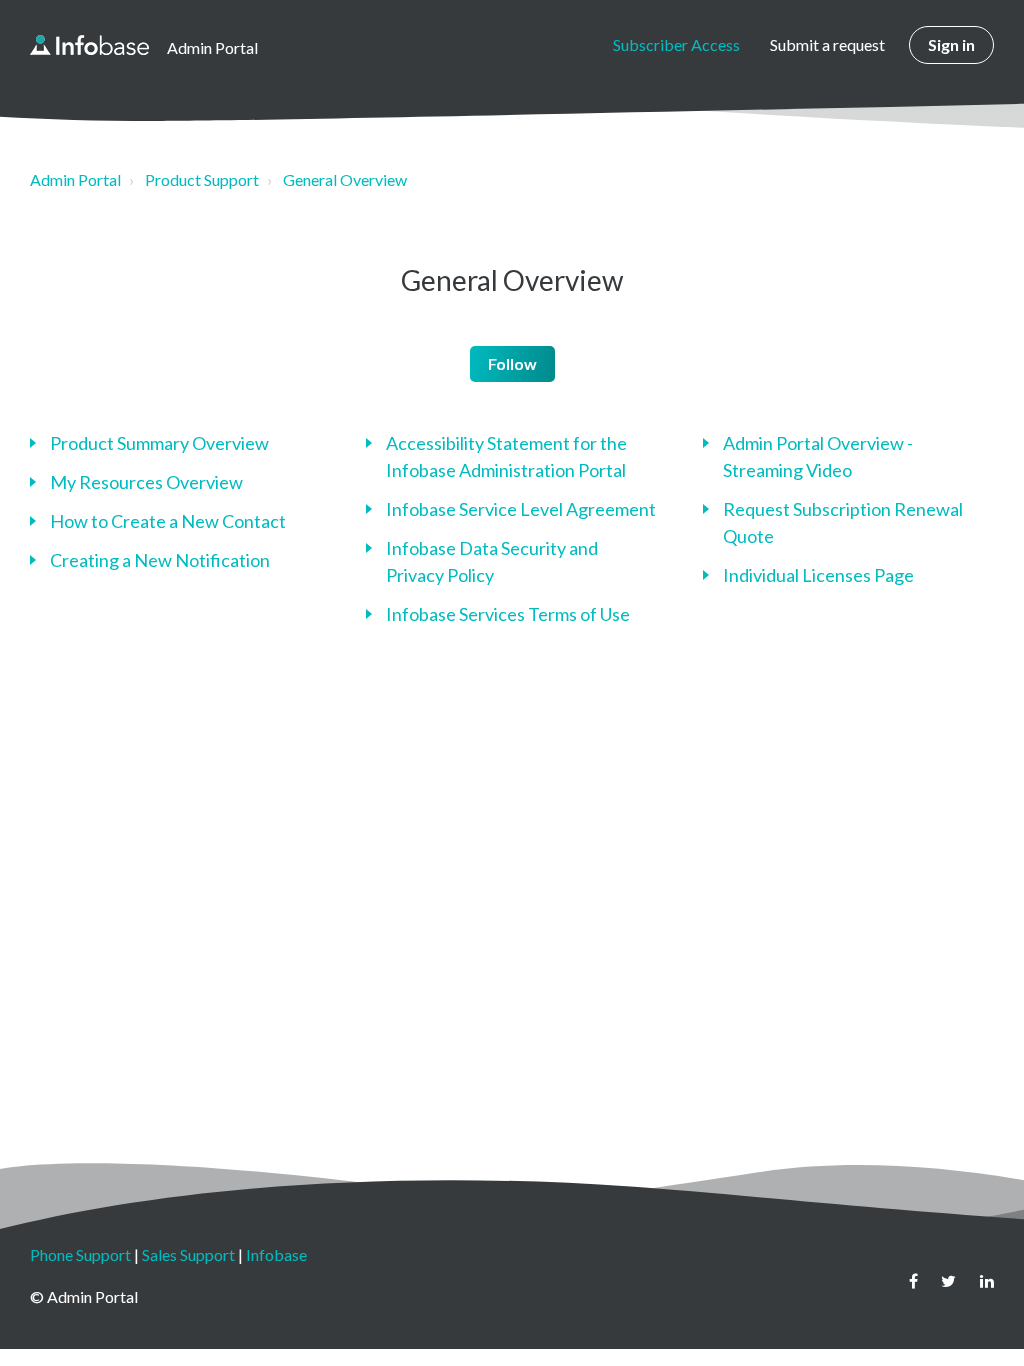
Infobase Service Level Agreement (521, 509)
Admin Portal (75, 179)
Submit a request (827, 44)
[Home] (89, 45)
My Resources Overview (146, 482)
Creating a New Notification (160, 560)
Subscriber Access (676, 44)
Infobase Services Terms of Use (508, 614)
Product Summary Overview (159, 443)
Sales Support (188, 1254)
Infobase (276, 1254)
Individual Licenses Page (818, 575)
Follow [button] (512, 363)
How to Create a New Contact (168, 521)
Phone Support (80, 1254)
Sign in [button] (951, 44)
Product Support (202, 179)
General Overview (345, 179)
